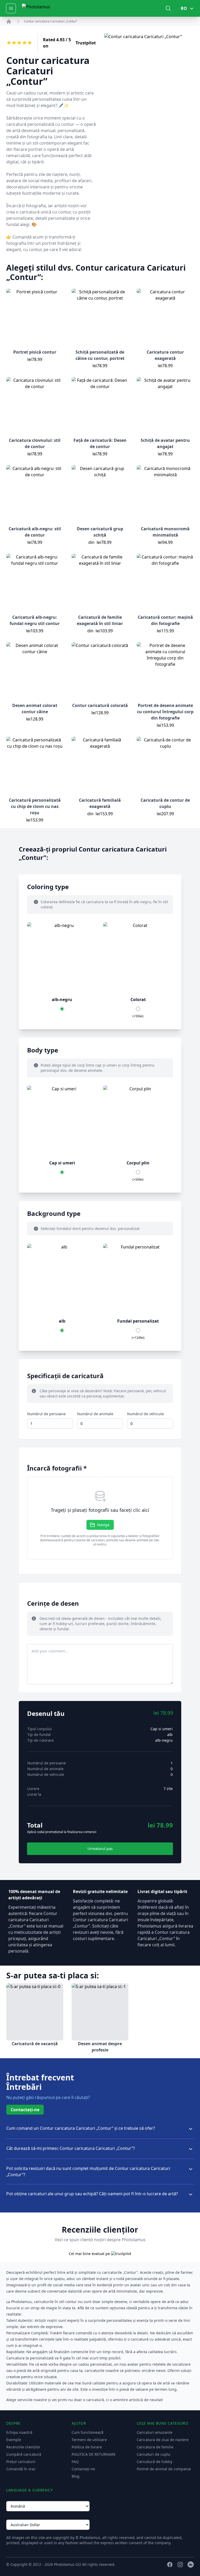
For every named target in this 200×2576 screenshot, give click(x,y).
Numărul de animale (95, 1414)
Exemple (14, 2440)
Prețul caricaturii (21, 2462)
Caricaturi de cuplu (154, 2454)
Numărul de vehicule (145, 1414)
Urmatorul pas (100, 1849)
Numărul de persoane (46, 1414)
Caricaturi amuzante (155, 2432)
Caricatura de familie (155, 2447)
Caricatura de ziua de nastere (163, 2440)
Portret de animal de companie (164, 2469)
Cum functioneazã (87, 2432)
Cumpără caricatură (24, 2454)
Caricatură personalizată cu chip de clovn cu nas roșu (35, 806)
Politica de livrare (87, 2447)
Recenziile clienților (23, 2447)
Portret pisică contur (35, 352)
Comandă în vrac (21, 2469)
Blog (76, 2476)
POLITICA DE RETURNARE (94, 2454)
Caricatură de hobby (155, 2462)
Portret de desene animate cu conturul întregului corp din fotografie (165, 712)
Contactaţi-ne (25, 2110)
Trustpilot (86, 43)
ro (184, 8)
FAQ (75, 2462)
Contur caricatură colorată (100, 705)
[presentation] (100, 1518)
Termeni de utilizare (89, 2440)
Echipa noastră (19, 2432)
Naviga (103, 1525)
